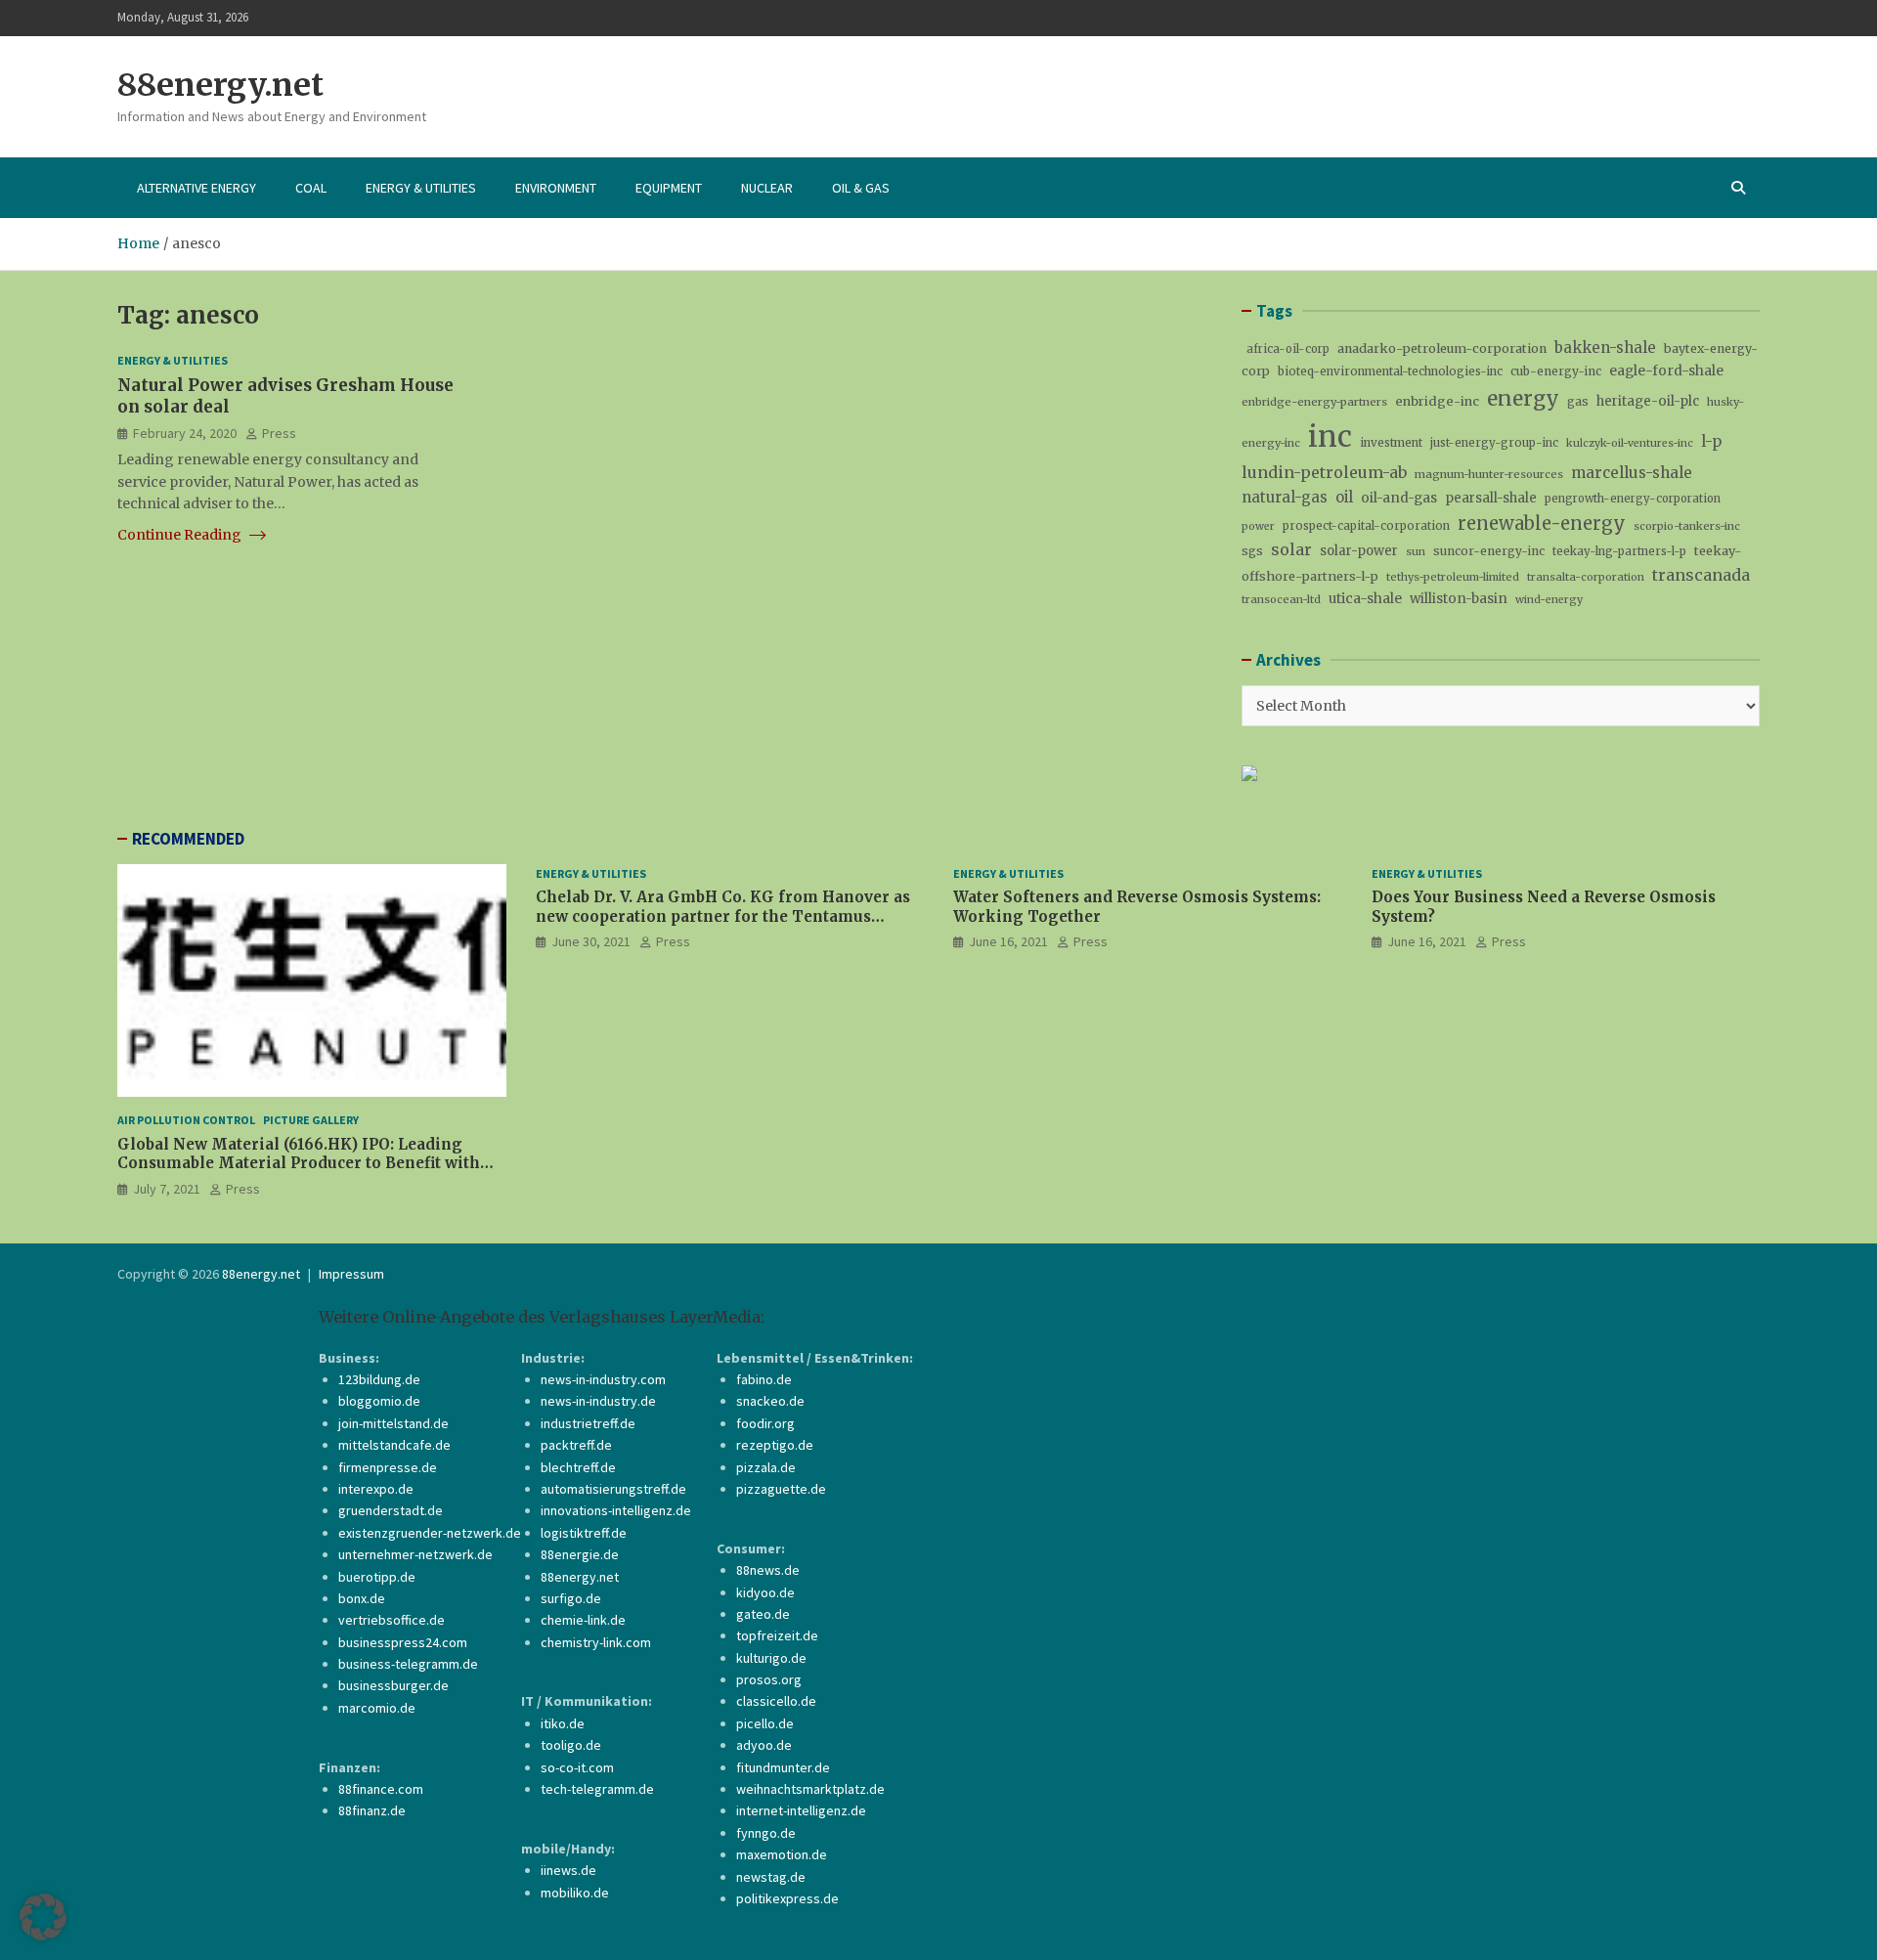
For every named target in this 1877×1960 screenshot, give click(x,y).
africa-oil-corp (1288, 349)
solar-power (1359, 551)
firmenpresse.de (388, 1467)
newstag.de (771, 1877)
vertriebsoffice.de (392, 1620)
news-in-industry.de (598, 1401)
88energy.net (220, 85)
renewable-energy (1542, 523)
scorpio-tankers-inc (1687, 526)
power (1258, 526)
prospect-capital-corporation (1366, 526)
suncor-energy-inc (1489, 551)
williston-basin (1459, 599)
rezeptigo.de (775, 1445)
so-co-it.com (577, 1767)
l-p (1711, 441)
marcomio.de (377, 1708)
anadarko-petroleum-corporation (1442, 348)
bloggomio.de (379, 1401)
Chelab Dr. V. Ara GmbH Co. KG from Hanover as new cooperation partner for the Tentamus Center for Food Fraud (723, 916)
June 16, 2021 (1008, 941)
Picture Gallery (311, 1120)
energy (1523, 398)
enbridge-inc (1437, 401)
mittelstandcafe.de (394, 1445)
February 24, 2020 (185, 432)
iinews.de (568, 1870)
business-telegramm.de (408, 1664)
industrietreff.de (588, 1423)
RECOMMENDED (188, 839)
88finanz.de (372, 1810)
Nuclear (767, 188)
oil (1344, 497)
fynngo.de (766, 1833)
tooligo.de (571, 1745)
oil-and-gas (1399, 498)
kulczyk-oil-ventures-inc (1630, 443)
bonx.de (362, 1598)
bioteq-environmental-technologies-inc (1390, 371)
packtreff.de (576, 1445)
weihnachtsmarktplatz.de (810, 1789)
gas (1578, 401)
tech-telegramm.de (597, 1789)
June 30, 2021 (591, 941)
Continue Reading (181, 535)
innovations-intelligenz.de (616, 1510)
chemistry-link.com (596, 1642)
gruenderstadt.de (391, 1510)
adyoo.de (764, 1745)
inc (1330, 436)
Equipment (669, 188)
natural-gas (1285, 497)
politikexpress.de (787, 1898)
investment (1391, 442)
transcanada (1701, 575)
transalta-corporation (1586, 577)
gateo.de (763, 1614)
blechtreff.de (578, 1467)
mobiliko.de (575, 1893)
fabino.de (764, 1379)
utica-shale (1365, 598)
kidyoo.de (765, 1592)
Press (279, 432)
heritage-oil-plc (1648, 401)
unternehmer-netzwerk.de (415, 1554)
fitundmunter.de (783, 1767)
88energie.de (580, 1554)
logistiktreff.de (584, 1533)
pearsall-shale (1491, 498)
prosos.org (769, 1679)
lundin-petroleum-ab (1324, 472)
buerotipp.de (377, 1577)
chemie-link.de (583, 1620)
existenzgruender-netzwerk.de (430, 1533)
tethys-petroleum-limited (1453, 577)
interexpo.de (376, 1489)
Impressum (351, 1274)
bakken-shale (1605, 348)
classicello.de (776, 1701)
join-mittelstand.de (393, 1423)
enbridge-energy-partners (1314, 402)
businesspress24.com (403, 1642)
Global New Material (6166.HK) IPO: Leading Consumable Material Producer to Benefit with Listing (299, 1163)
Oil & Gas (861, 188)
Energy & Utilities (421, 188)
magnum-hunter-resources (1489, 474)
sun (1416, 551)
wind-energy (1549, 600)
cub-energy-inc (1556, 371)
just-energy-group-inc (1494, 443)
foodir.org (765, 1423)
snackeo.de (770, 1401)
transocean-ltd (1281, 599)
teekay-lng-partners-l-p (1619, 551)
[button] (43, 1917)
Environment (556, 188)
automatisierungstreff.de (613, 1489)
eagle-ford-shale (1666, 370)
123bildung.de (379, 1379)
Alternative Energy (196, 188)
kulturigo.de (771, 1658)
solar (1291, 549)
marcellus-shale (1632, 473)
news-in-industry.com (603, 1379)
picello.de (765, 1723)
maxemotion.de (782, 1854)
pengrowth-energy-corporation (1633, 499)
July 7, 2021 (167, 1189)
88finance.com (381, 1789)
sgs (1252, 551)
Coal (311, 188)
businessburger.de (393, 1685)
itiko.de (563, 1723)
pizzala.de (766, 1467)
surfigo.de (571, 1598)
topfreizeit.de (777, 1635)
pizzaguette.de (781, 1489)
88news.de (768, 1570)
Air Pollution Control (186, 1120)
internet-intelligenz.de (801, 1810)
